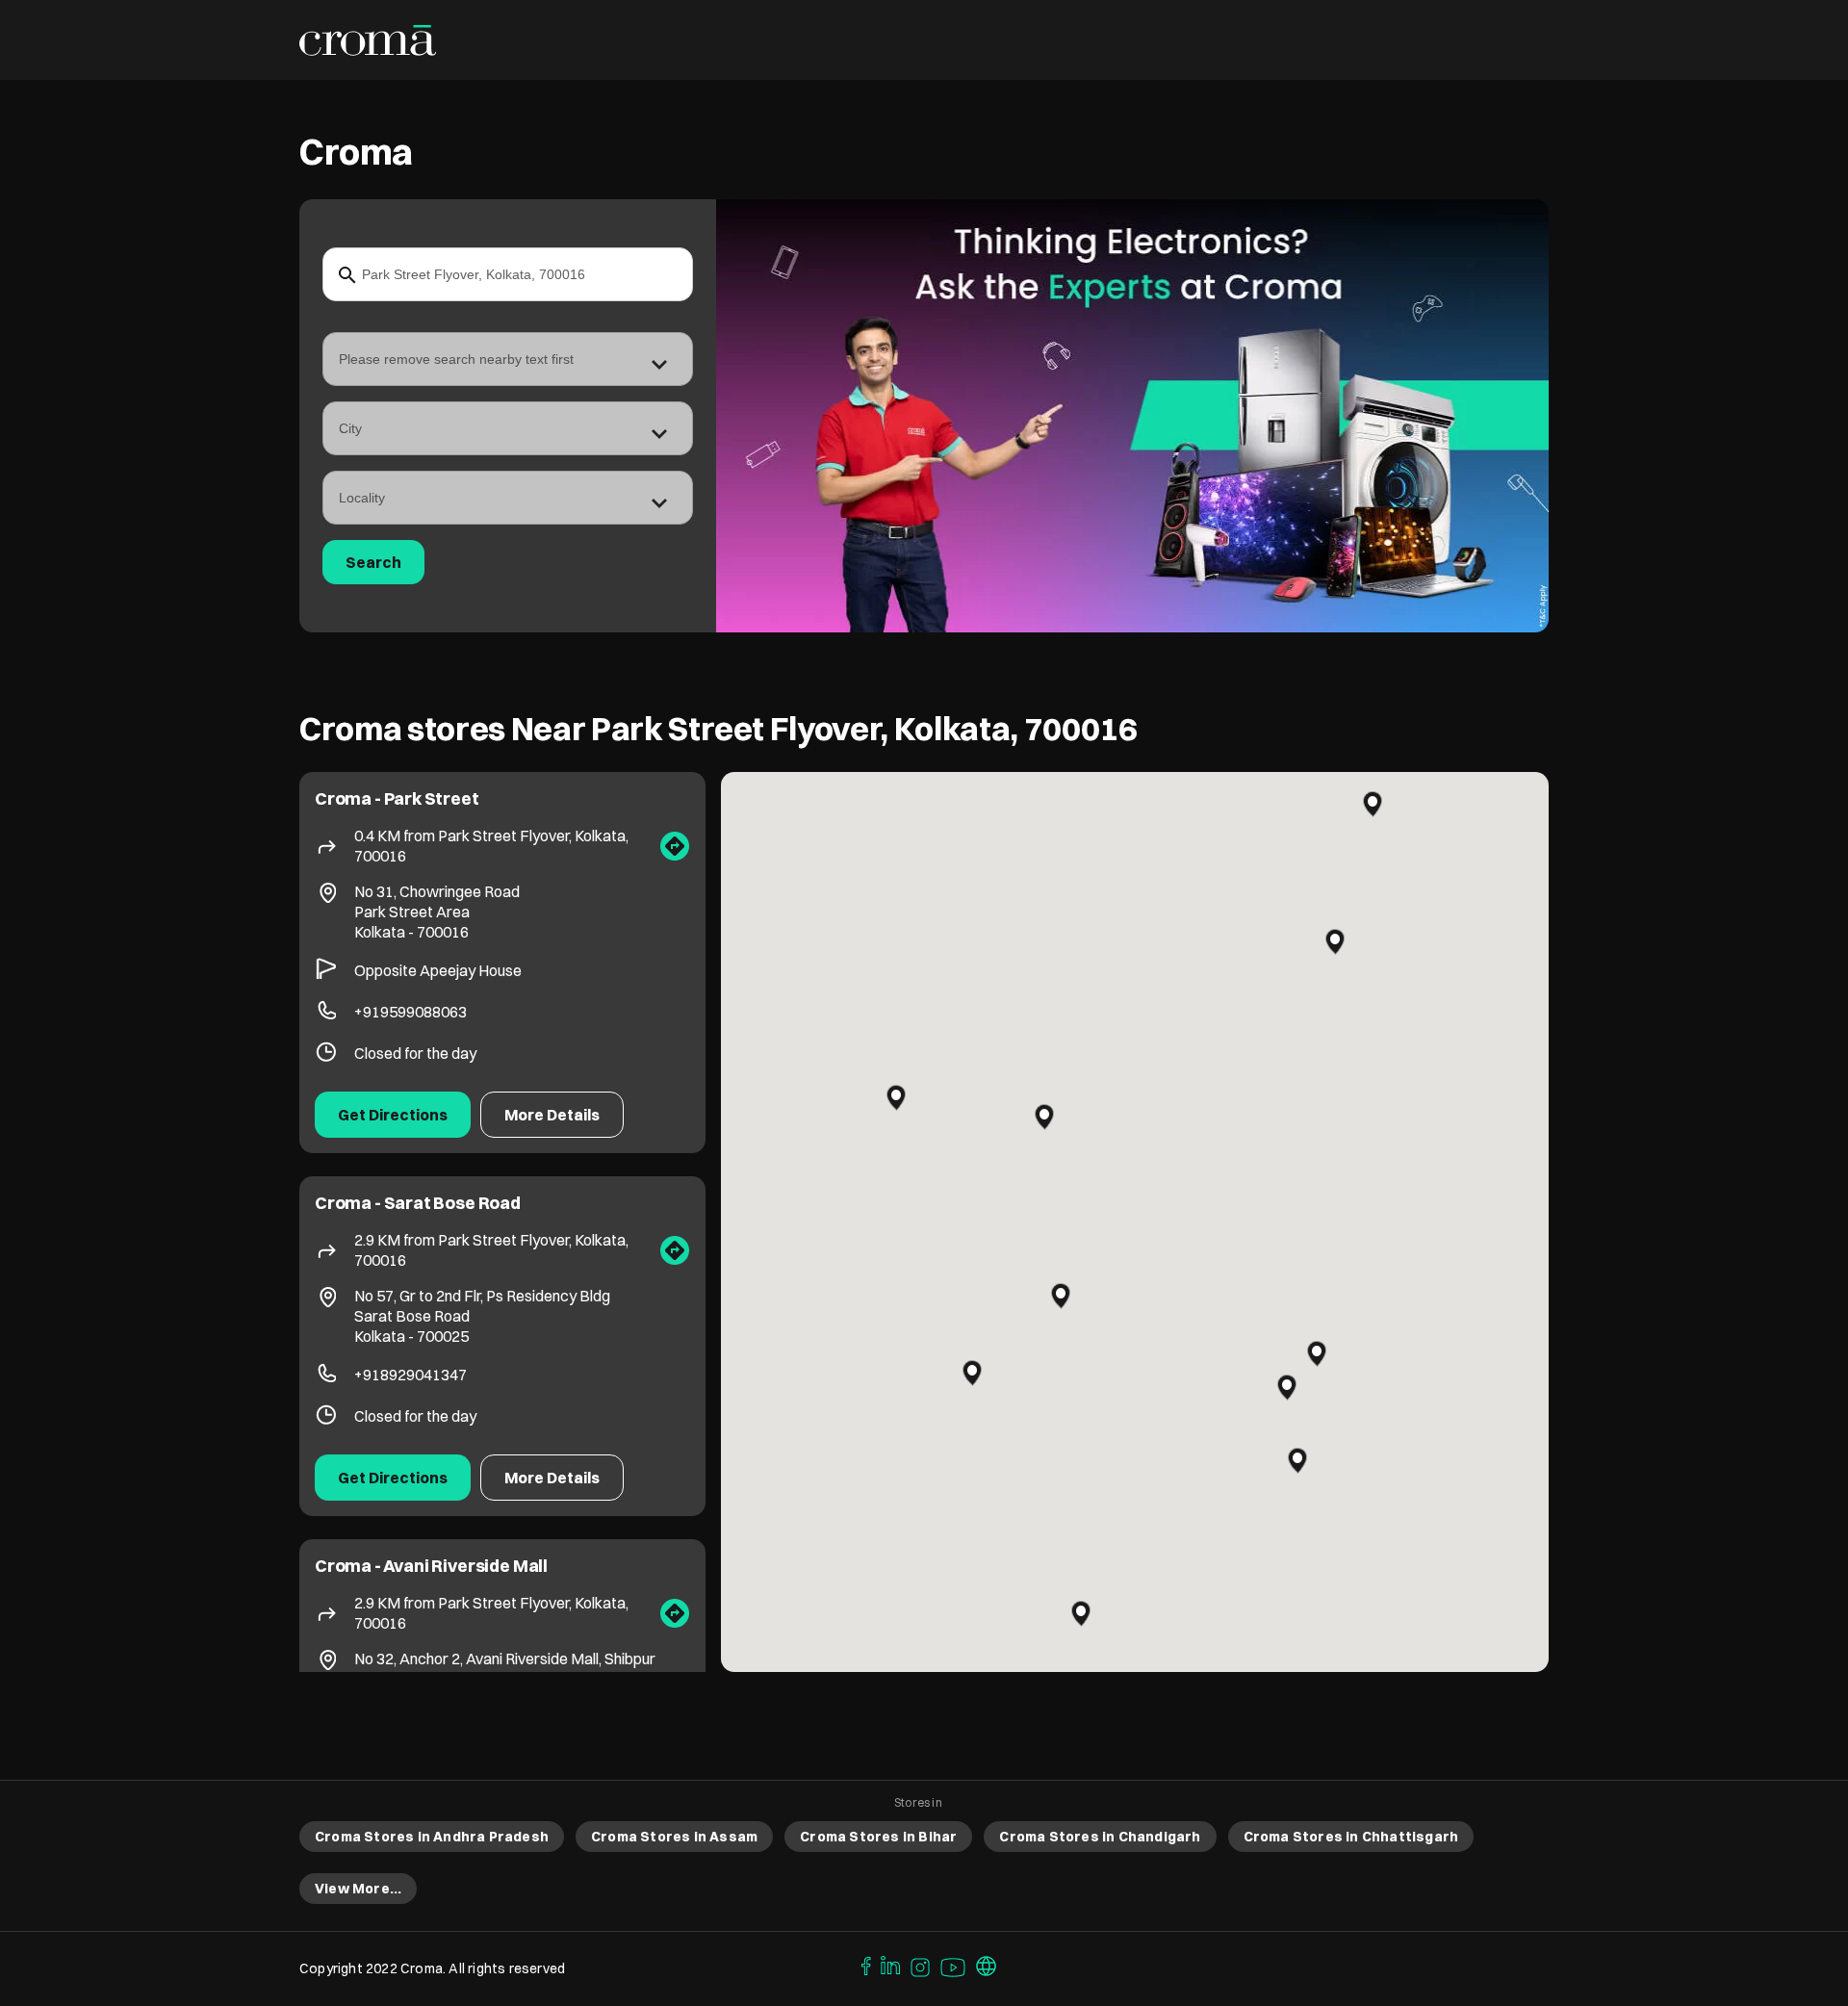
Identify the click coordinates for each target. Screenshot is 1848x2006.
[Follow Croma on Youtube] (954, 1965)
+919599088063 (411, 1012)
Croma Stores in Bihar (878, 1837)
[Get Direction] (675, 846)
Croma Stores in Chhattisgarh (1351, 1837)
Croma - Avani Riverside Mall (431, 1566)
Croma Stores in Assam (674, 1837)
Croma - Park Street (397, 798)
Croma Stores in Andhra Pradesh (432, 1837)
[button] (1044, 1117)
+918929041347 (411, 1375)
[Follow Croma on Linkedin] (891, 1965)
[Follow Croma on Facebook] (861, 1965)
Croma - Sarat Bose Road (418, 1203)
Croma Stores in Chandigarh (1100, 1837)
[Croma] (368, 40)
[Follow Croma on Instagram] (921, 1965)
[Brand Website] (987, 1965)
